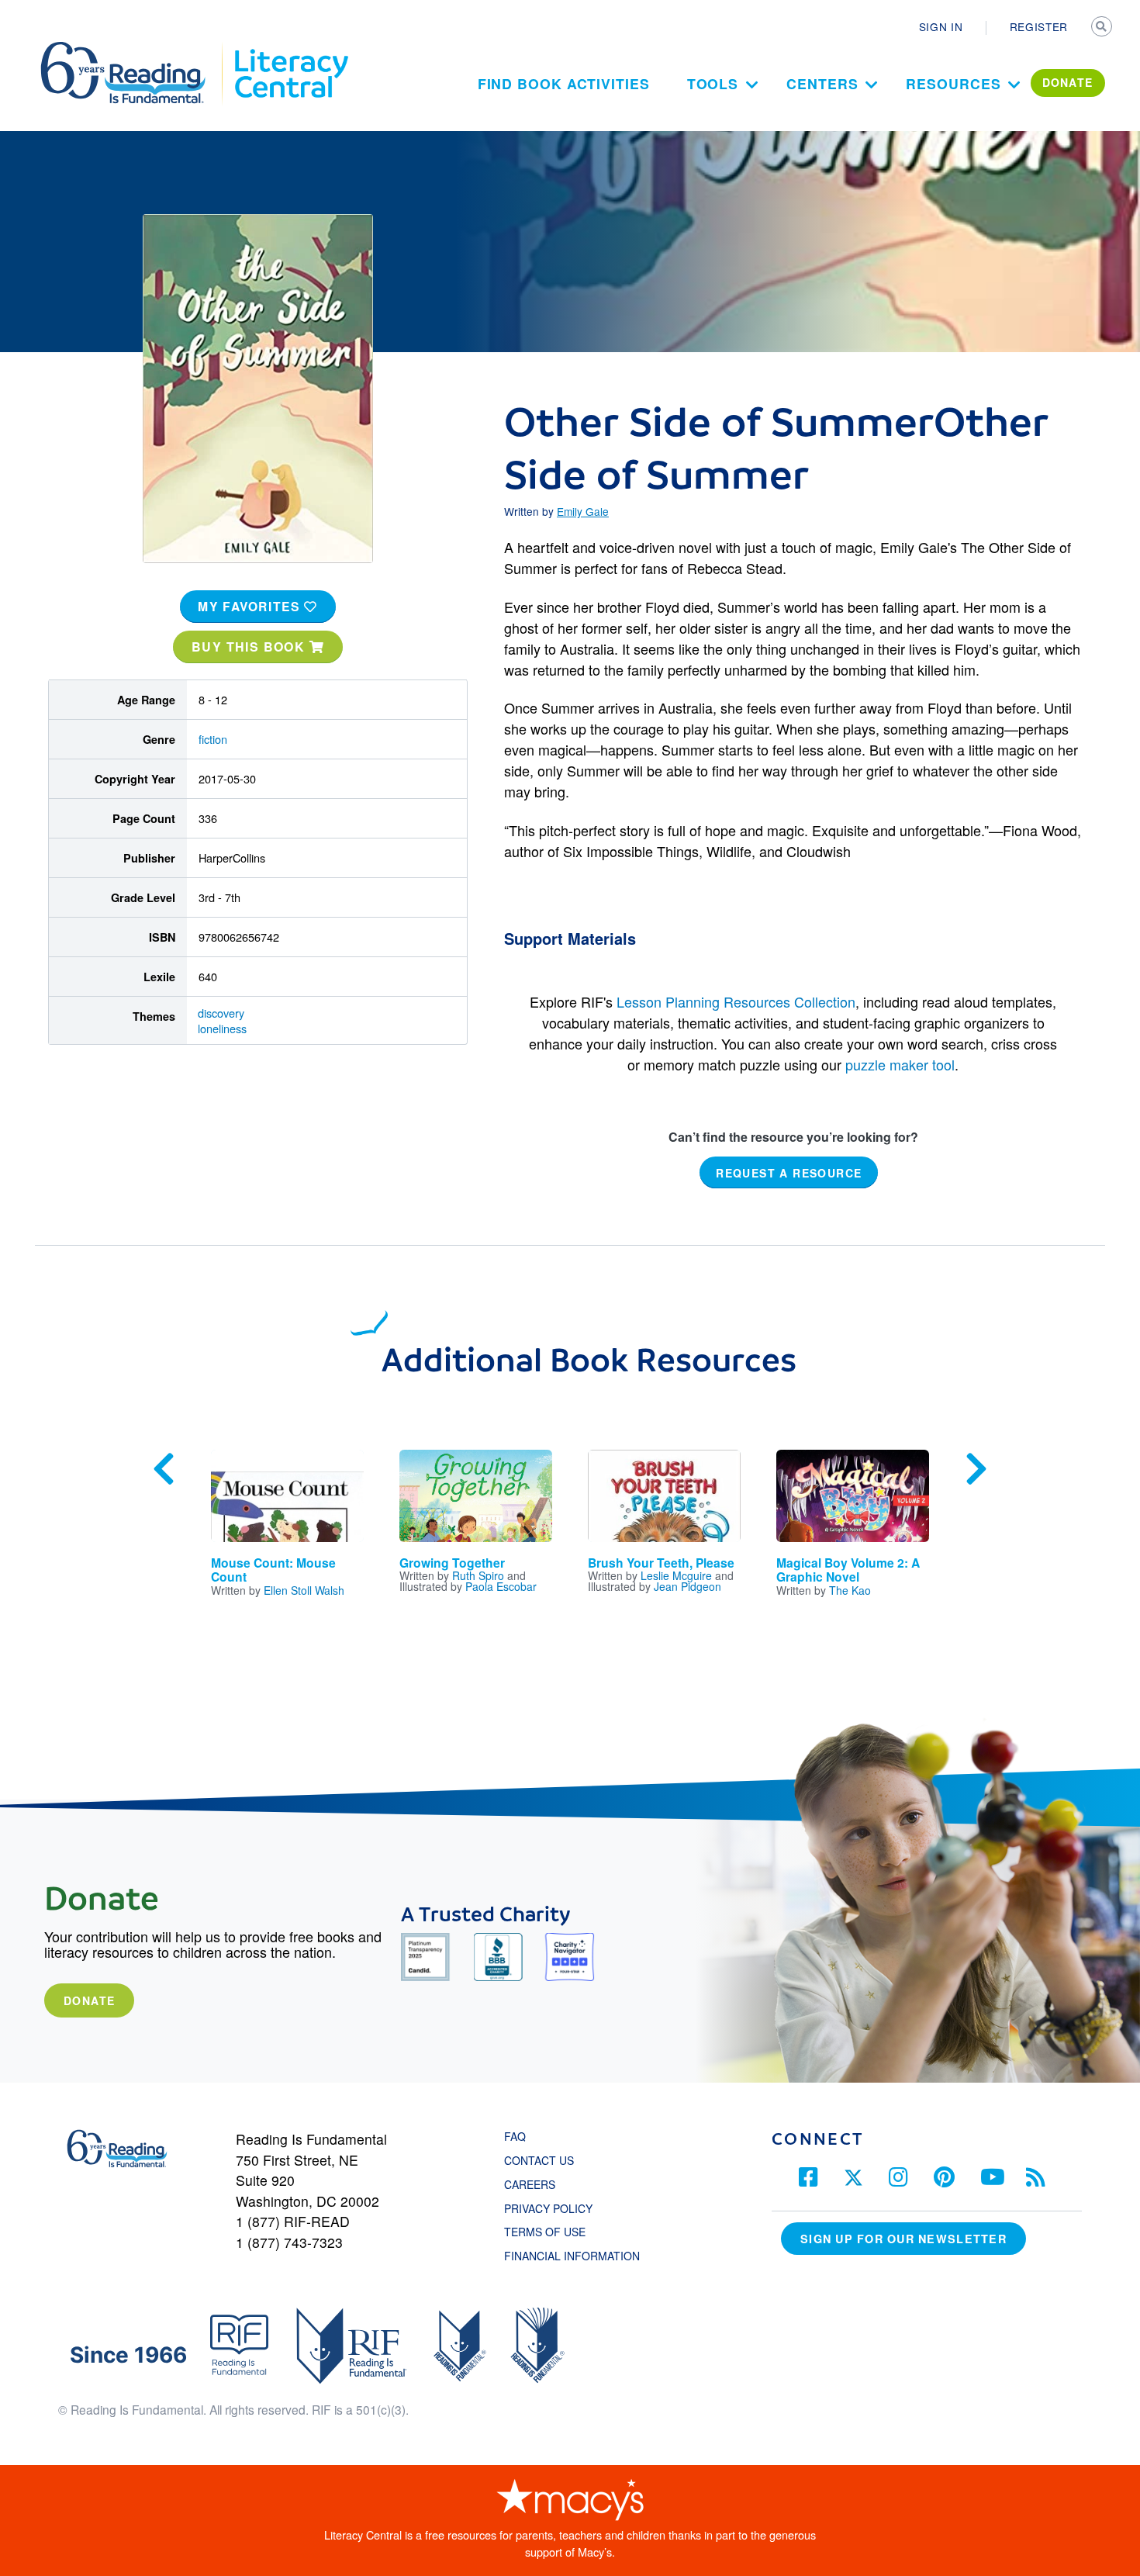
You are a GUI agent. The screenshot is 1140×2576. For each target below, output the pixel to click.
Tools (713, 83)
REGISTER (1039, 26)
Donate (89, 2000)
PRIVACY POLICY (548, 2208)
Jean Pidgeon (687, 1586)
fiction (213, 739)
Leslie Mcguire (676, 1575)
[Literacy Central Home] (290, 49)
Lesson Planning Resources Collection (736, 1001)
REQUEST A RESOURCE (789, 1173)
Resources (953, 83)
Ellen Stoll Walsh (304, 1590)
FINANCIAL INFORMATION (572, 2256)
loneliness (222, 1028)
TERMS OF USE (553, 2232)
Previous (164, 1469)
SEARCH (1103, 28)
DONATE (1068, 82)
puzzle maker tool (900, 1064)
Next (976, 1469)
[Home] (134, 49)
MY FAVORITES (251, 606)
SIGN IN (941, 26)
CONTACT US (544, 2160)
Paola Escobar (501, 1586)
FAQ (515, 2136)
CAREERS (530, 2184)
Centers (822, 83)
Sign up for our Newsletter (903, 2239)
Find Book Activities (564, 83)
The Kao (850, 1590)
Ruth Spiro (478, 1575)
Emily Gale (583, 511)
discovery (221, 1013)
